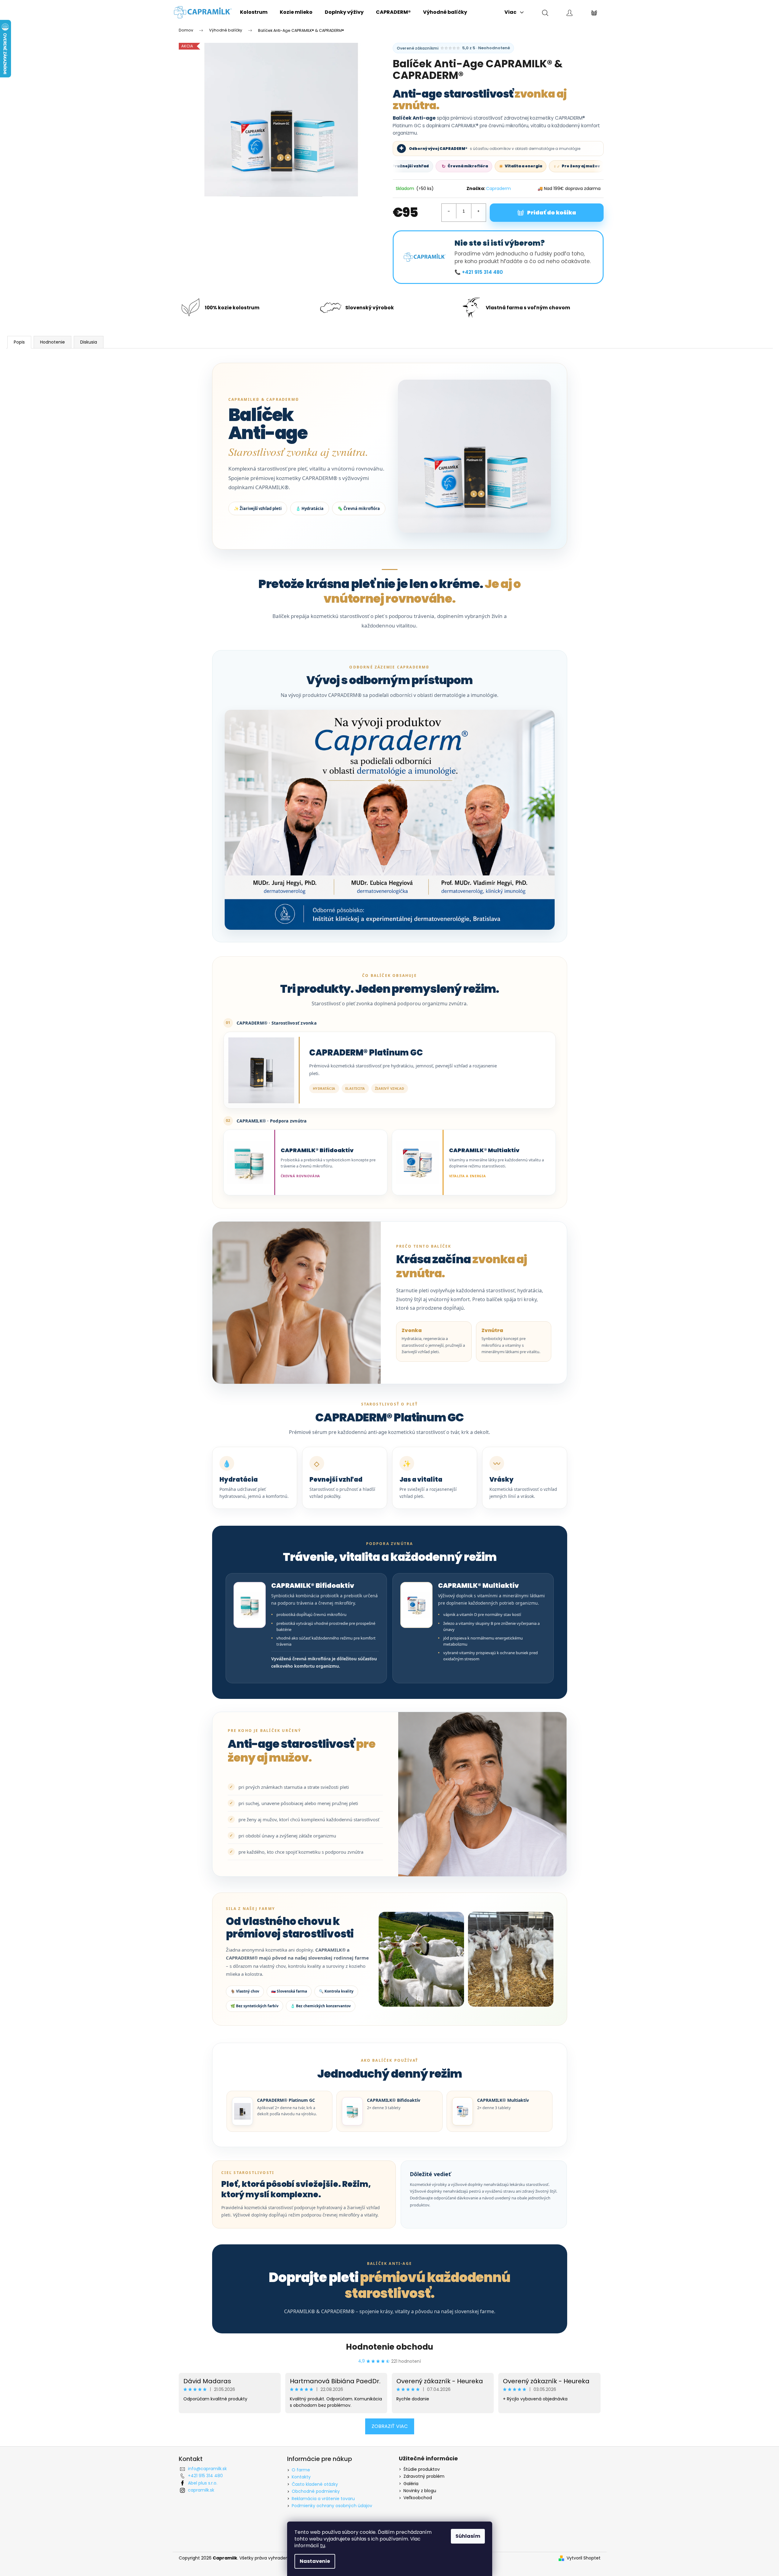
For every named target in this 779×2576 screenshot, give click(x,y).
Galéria (411, 2484)
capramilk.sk (201, 2490)
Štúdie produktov (422, 2469)
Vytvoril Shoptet (584, 2558)
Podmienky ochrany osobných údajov (332, 2506)
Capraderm (498, 188)
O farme (301, 2470)
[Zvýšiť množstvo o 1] (478, 211)
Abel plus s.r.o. (203, 2483)
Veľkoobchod (418, 2498)
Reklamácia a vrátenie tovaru (323, 2499)
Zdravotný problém (424, 2476)
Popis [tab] (19, 342)
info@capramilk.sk (207, 2469)
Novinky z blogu (420, 2491)
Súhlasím (468, 2536)
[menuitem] (254, 12)
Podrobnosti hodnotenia (453, 48)
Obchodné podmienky (316, 2491)
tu (323, 2546)
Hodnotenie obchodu (389, 2347)
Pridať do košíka (552, 212)
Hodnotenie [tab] (52, 342)
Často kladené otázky (315, 2484)
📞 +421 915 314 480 (479, 272)
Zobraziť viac (390, 2426)
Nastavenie (315, 2561)
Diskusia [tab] (89, 342)
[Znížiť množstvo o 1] (449, 211)
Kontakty (301, 2477)
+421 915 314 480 (205, 2476)
